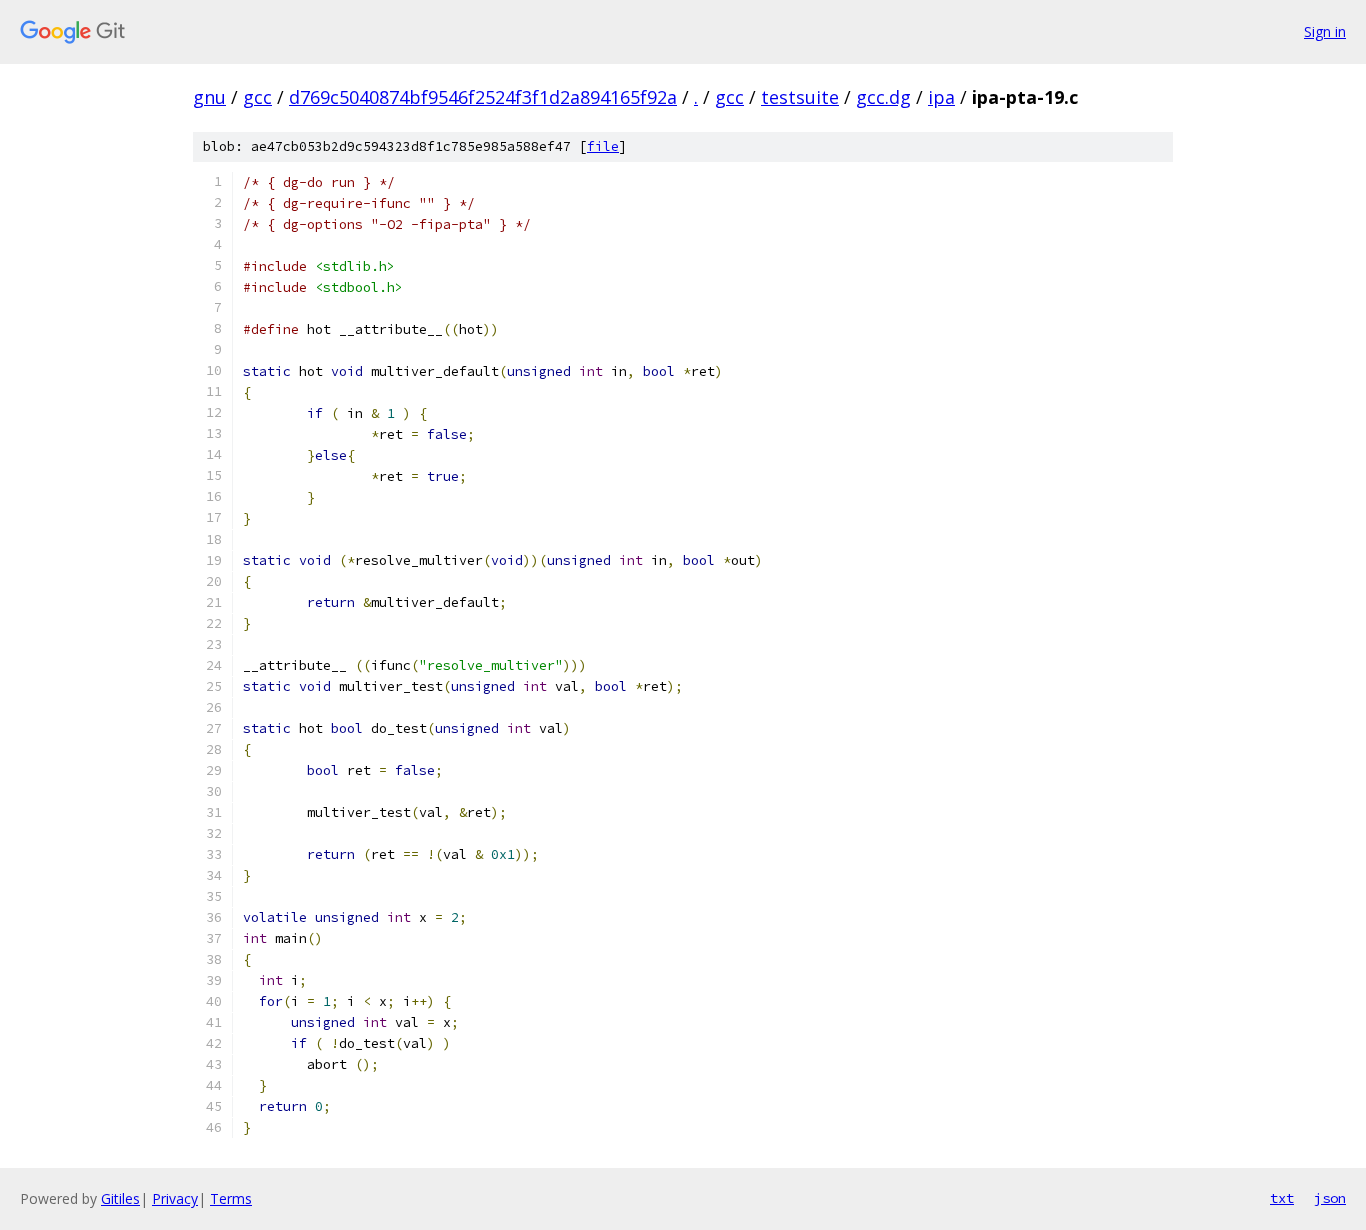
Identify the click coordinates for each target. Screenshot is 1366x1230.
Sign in (1325, 31)
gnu (209, 97)
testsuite (800, 97)
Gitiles (120, 1198)
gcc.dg (883, 97)
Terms (231, 1198)
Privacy (175, 1198)
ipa (941, 97)
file (603, 146)
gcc (257, 97)
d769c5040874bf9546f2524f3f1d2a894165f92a (483, 97)
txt (1282, 1198)
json (1330, 1198)
